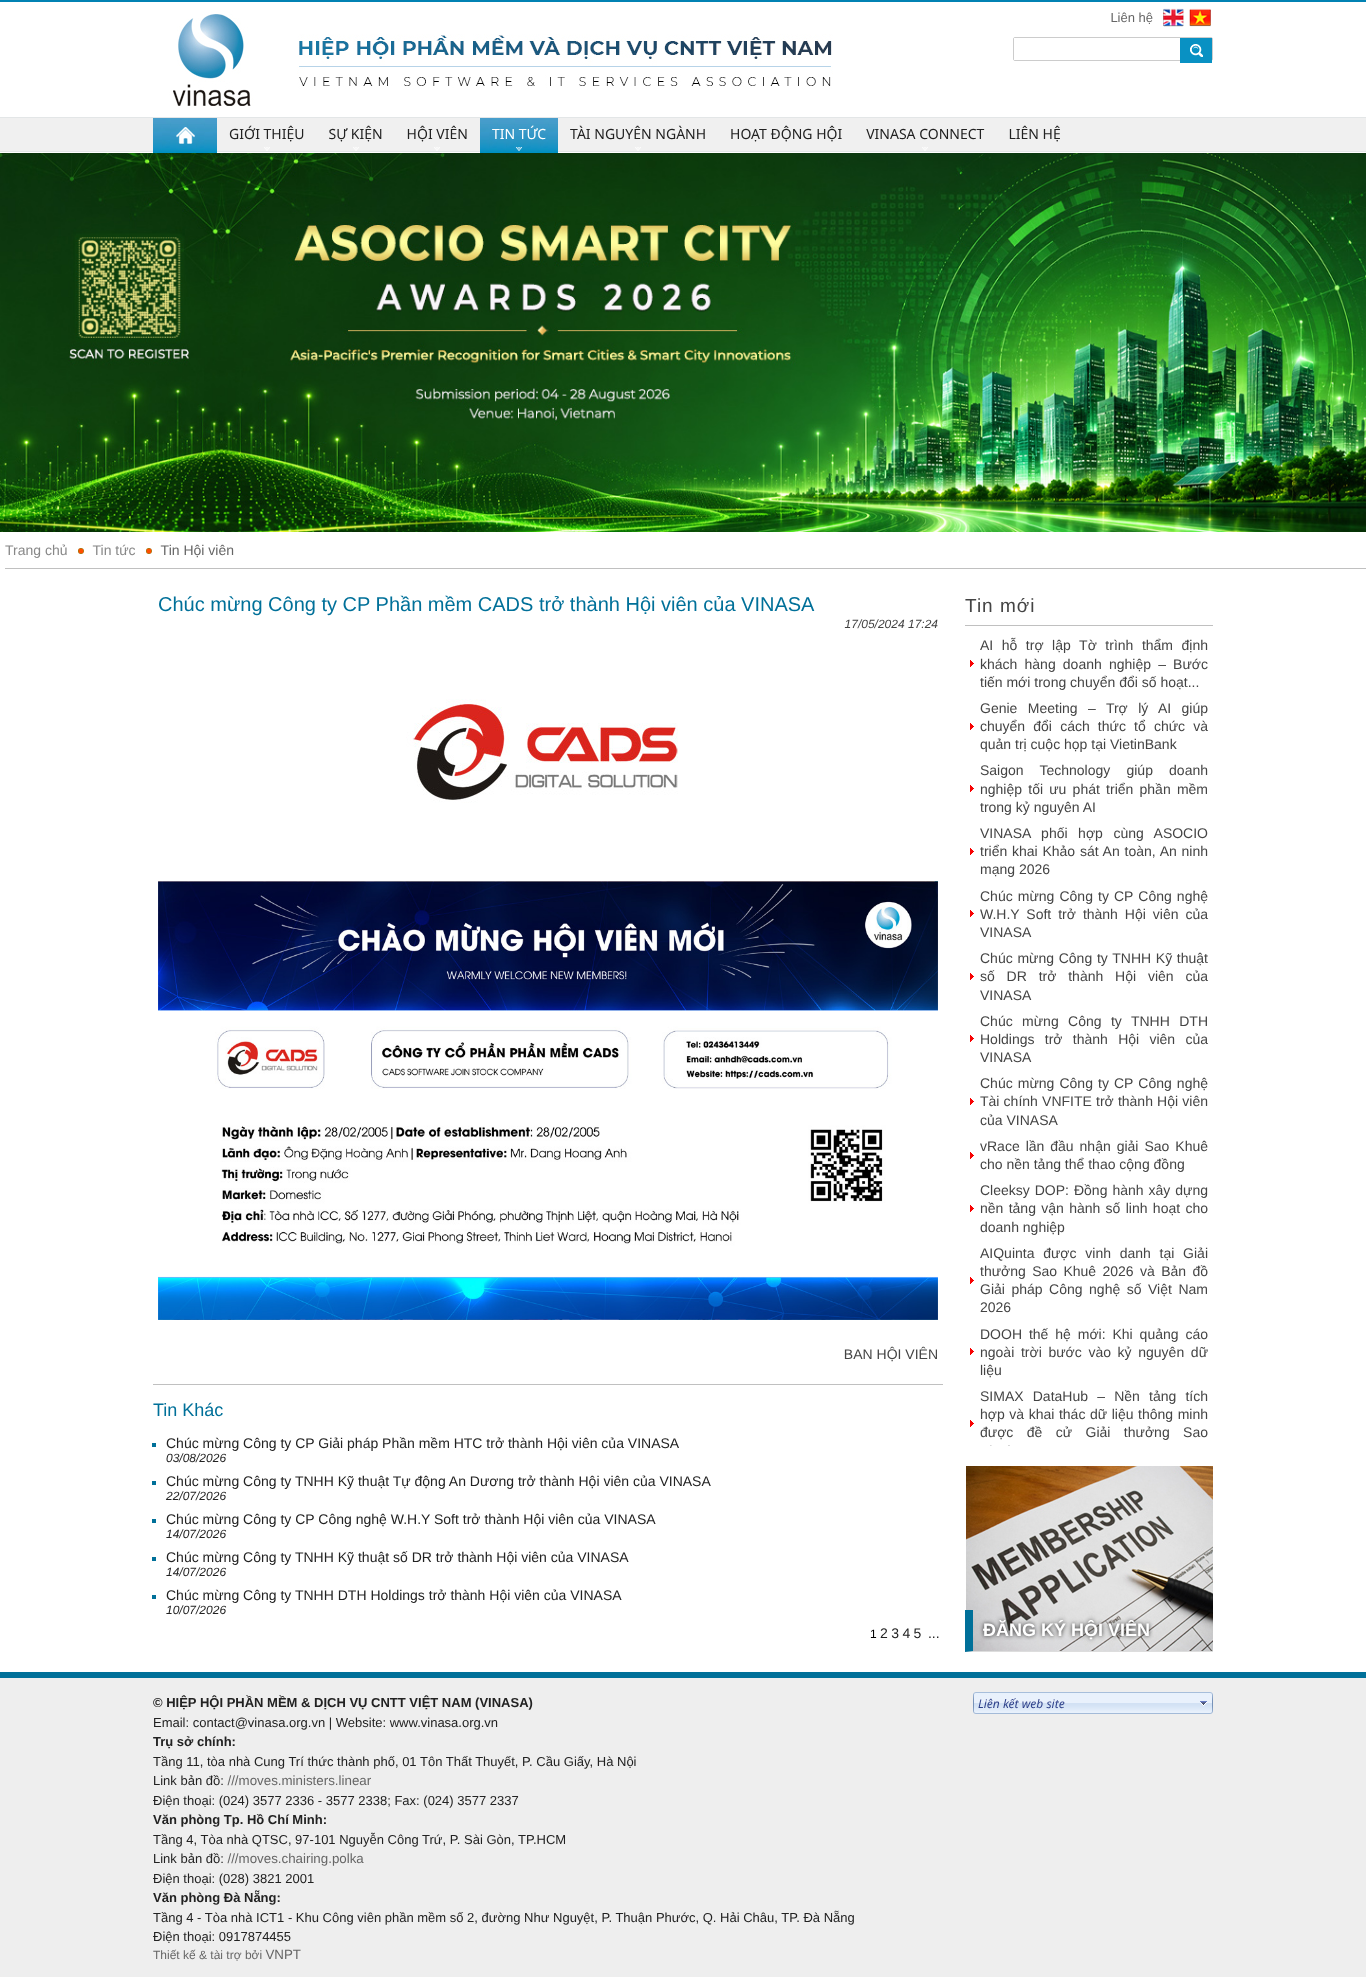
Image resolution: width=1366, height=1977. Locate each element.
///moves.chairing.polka (295, 1858)
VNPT (283, 1954)
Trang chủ (36, 550)
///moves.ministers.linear (299, 1780)
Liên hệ (1133, 17)
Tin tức (114, 550)
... (934, 1633)
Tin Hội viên (197, 550)
